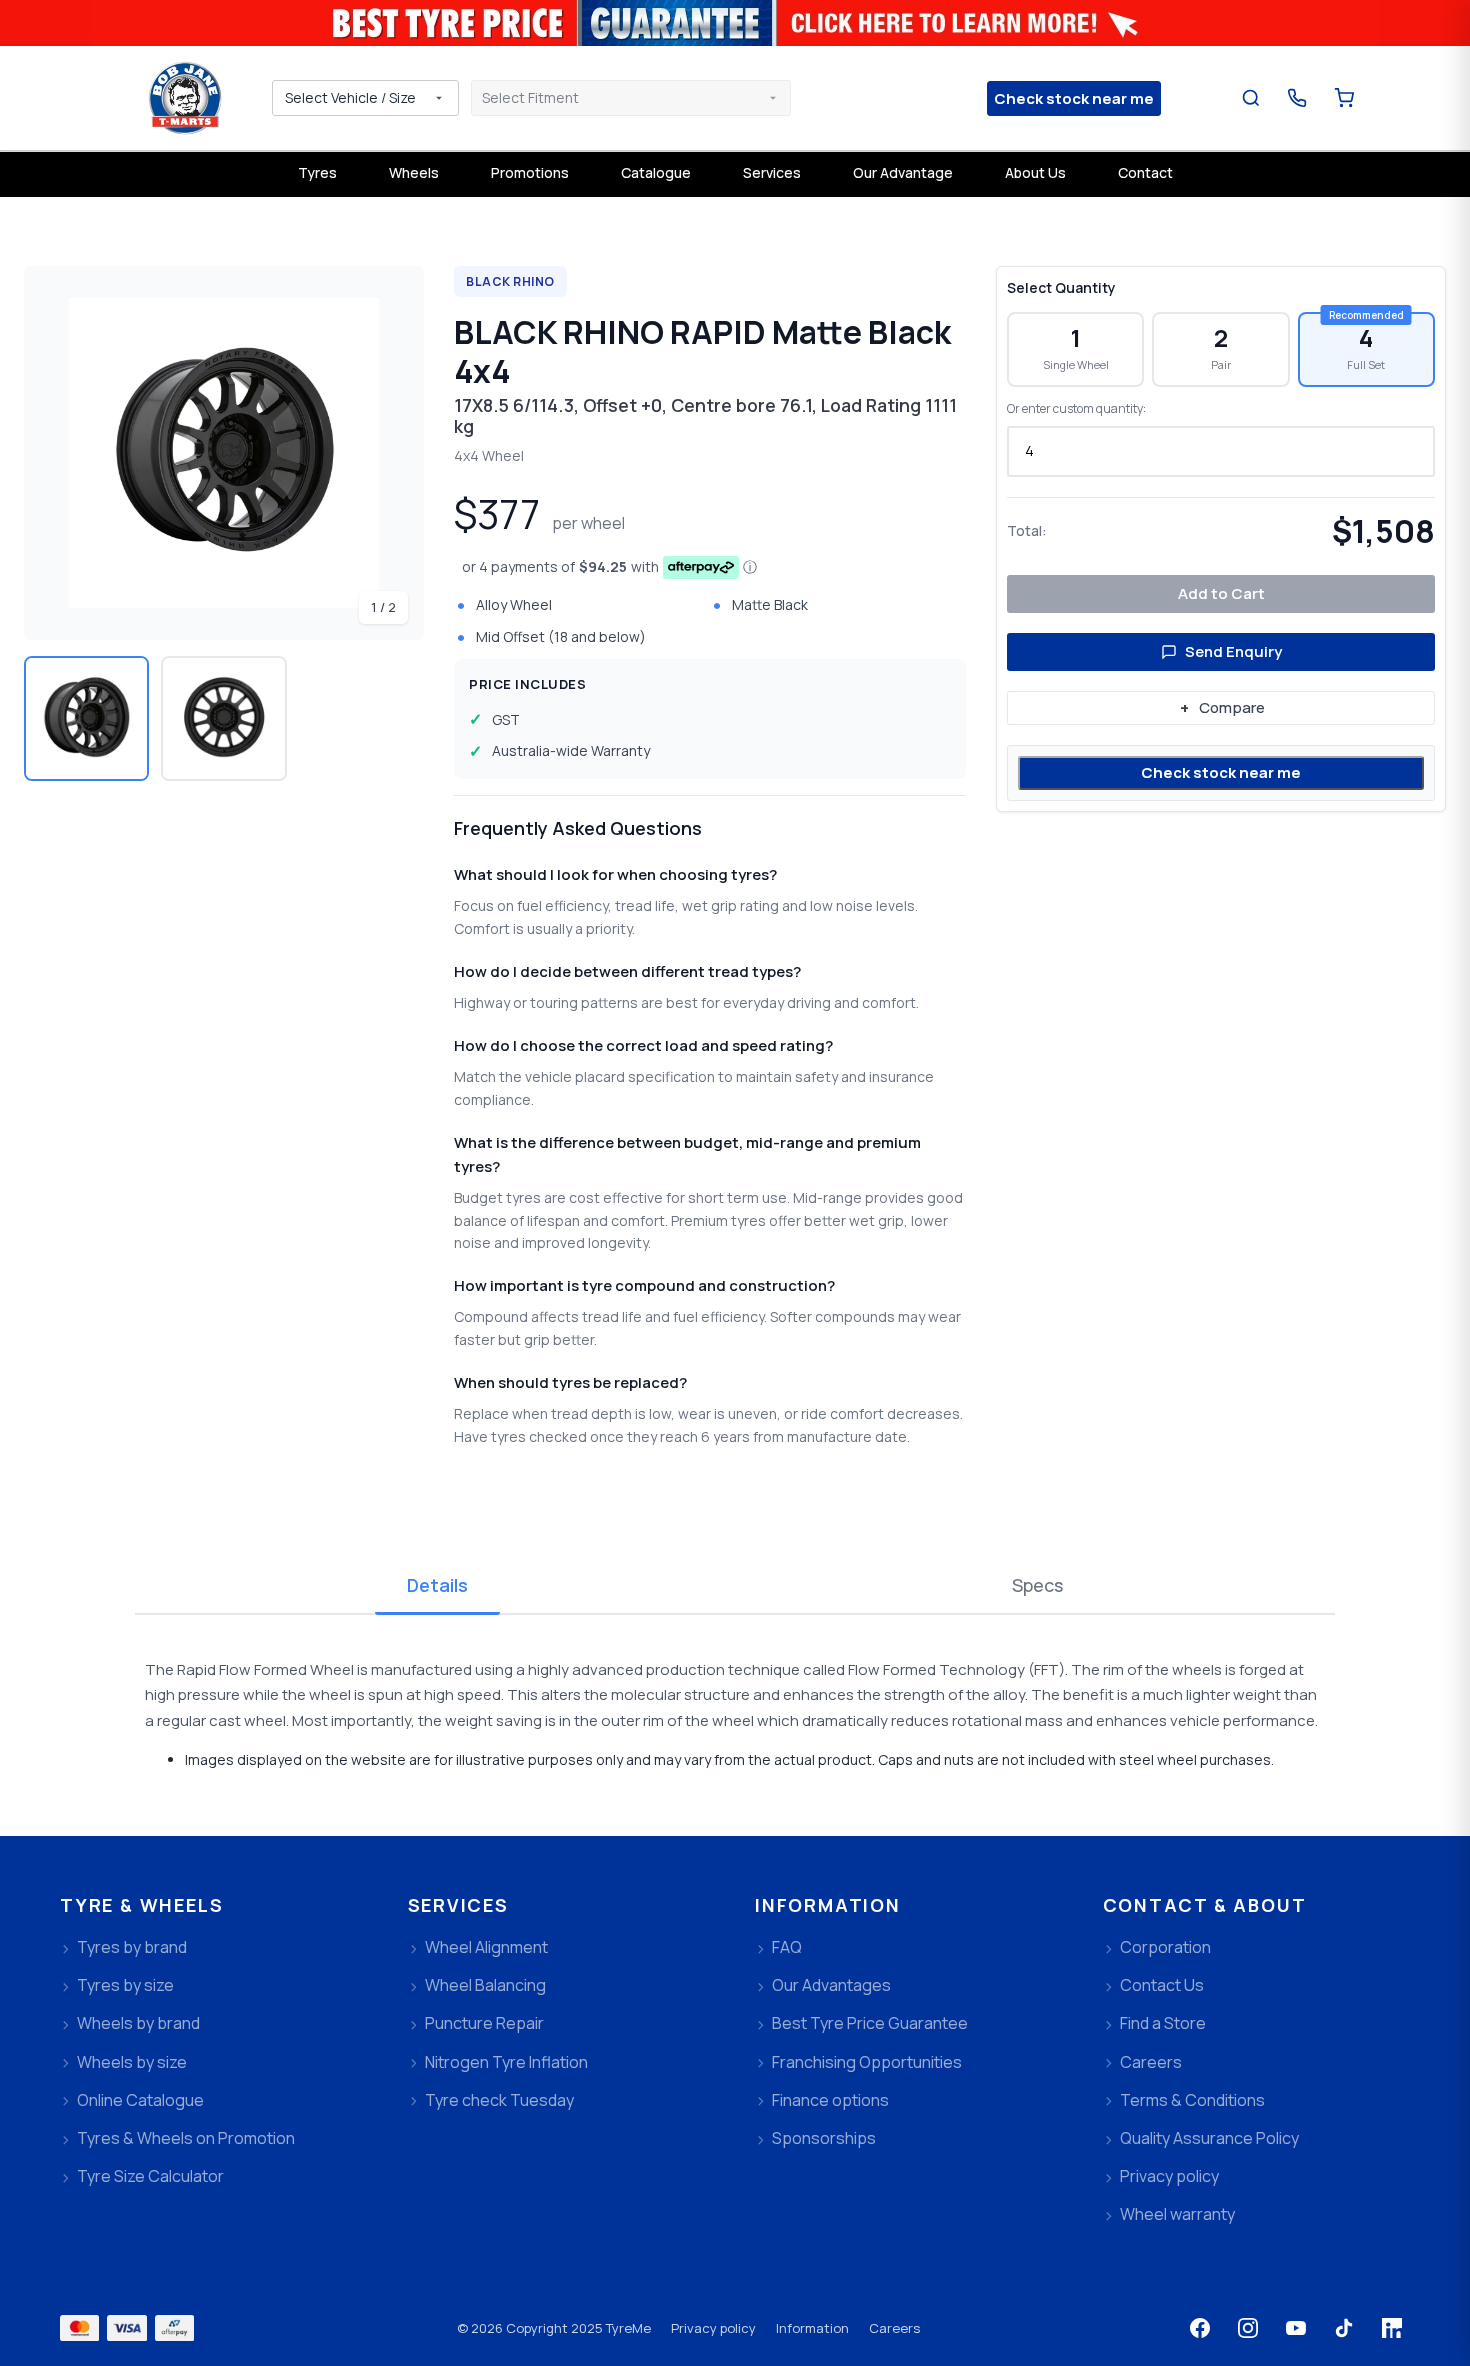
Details (437, 1585)
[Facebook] (1200, 2328)
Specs (1037, 1585)
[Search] (1251, 98)
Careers (894, 2328)
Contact (1145, 172)
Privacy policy (713, 2328)
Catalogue (656, 172)
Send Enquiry (1233, 651)
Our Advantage (903, 172)
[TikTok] (1344, 2328)
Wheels (414, 172)
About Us (1035, 172)
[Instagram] (1248, 2328)
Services (772, 172)
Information (812, 2328)
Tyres (317, 172)
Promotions (530, 172)
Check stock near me (1221, 772)
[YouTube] (1296, 2328)
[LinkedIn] (1392, 2328)
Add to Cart (1221, 593)
